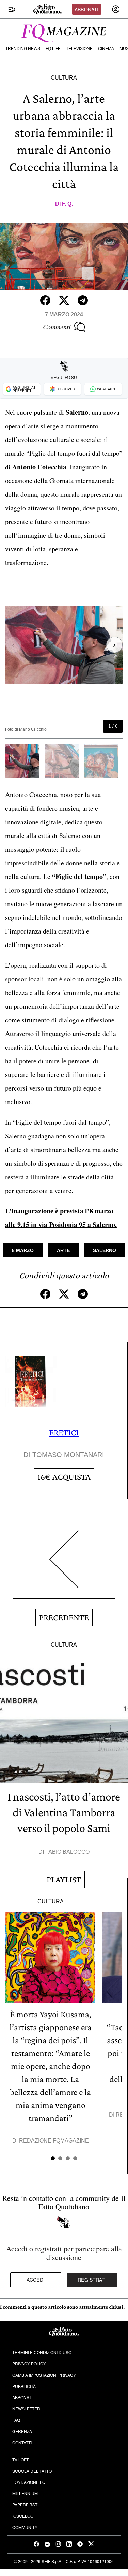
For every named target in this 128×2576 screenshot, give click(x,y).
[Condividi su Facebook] (45, 300)
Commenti (57, 327)
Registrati (92, 2280)
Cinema (106, 49)
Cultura (64, 78)
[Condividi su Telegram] (83, 300)
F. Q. (67, 204)
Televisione (79, 49)
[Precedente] (64, 1564)
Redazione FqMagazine (54, 2141)
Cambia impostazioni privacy (44, 2375)
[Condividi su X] (64, 300)
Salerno (105, 1250)
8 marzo (23, 1250)
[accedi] (116, 9)
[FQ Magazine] (64, 32)
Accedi (36, 2280)
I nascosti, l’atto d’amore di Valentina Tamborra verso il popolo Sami (64, 1812)
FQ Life (53, 49)
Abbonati (86, 9)
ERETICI (64, 1432)
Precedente (64, 1617)
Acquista (64, 1477)
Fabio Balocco (67, 1852)
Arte (63, 1250)
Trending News (23, 49)
